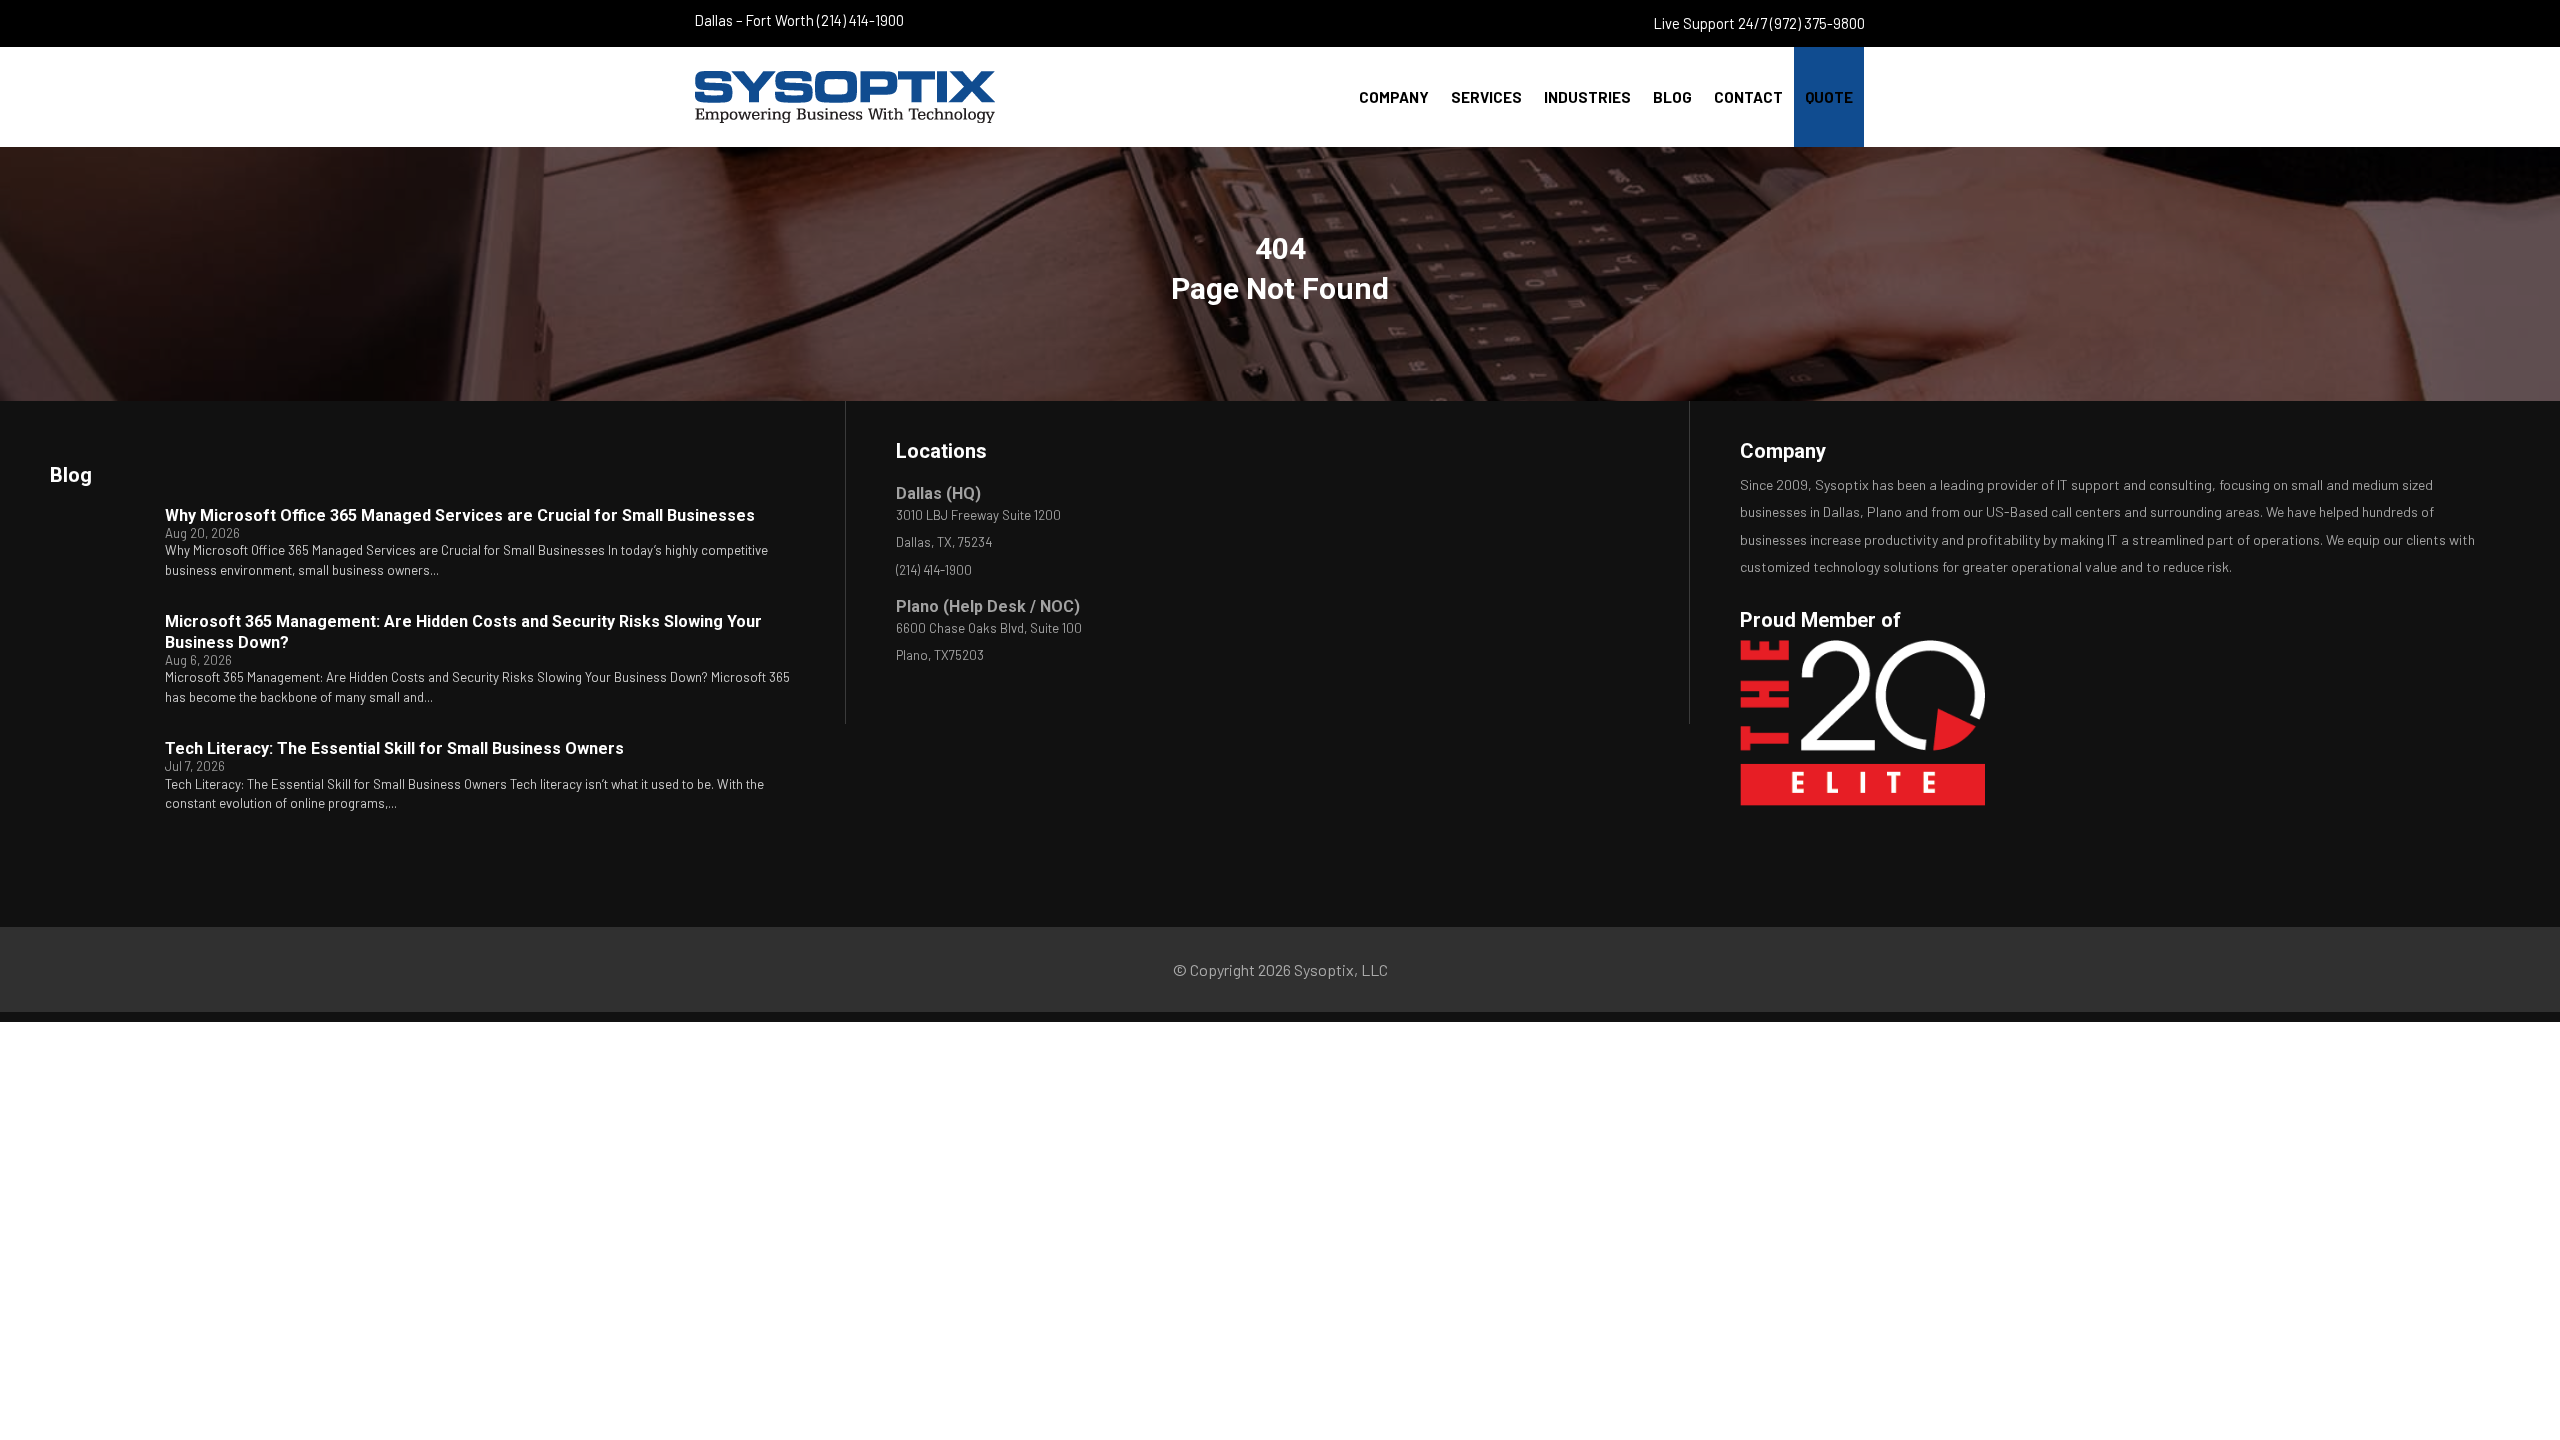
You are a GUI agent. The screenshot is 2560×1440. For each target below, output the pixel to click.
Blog (1672, 97)
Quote (1829, 97)
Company (1394, 97)
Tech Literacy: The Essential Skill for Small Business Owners (394, 748)
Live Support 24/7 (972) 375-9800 (1759, 23)
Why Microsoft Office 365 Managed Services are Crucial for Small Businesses (460, 515)
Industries (1587, 97)
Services (1486, 97)
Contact (1748, 97)
